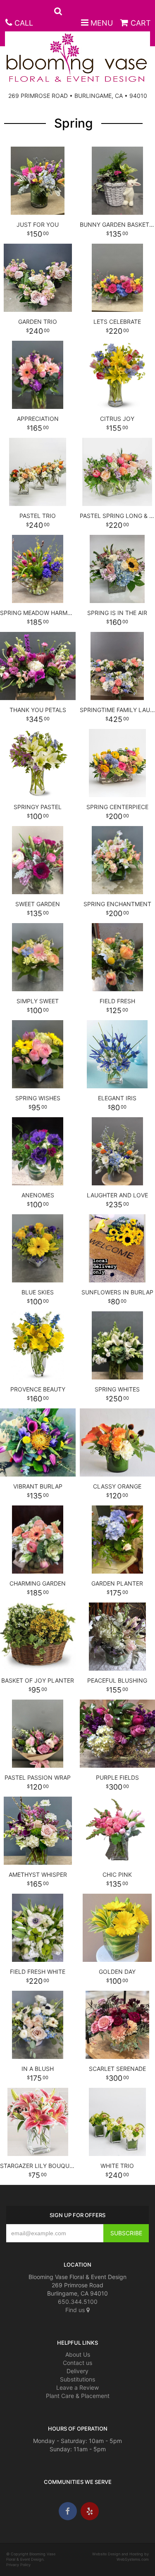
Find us (76, 2310)
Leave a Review (77, 2387)
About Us (78, 2354)
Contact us (77, 2363)
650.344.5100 (78, 2302)
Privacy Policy (18, 2565)
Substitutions (77, 2379)
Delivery (77, 2371)
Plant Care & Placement (78, 2396)
